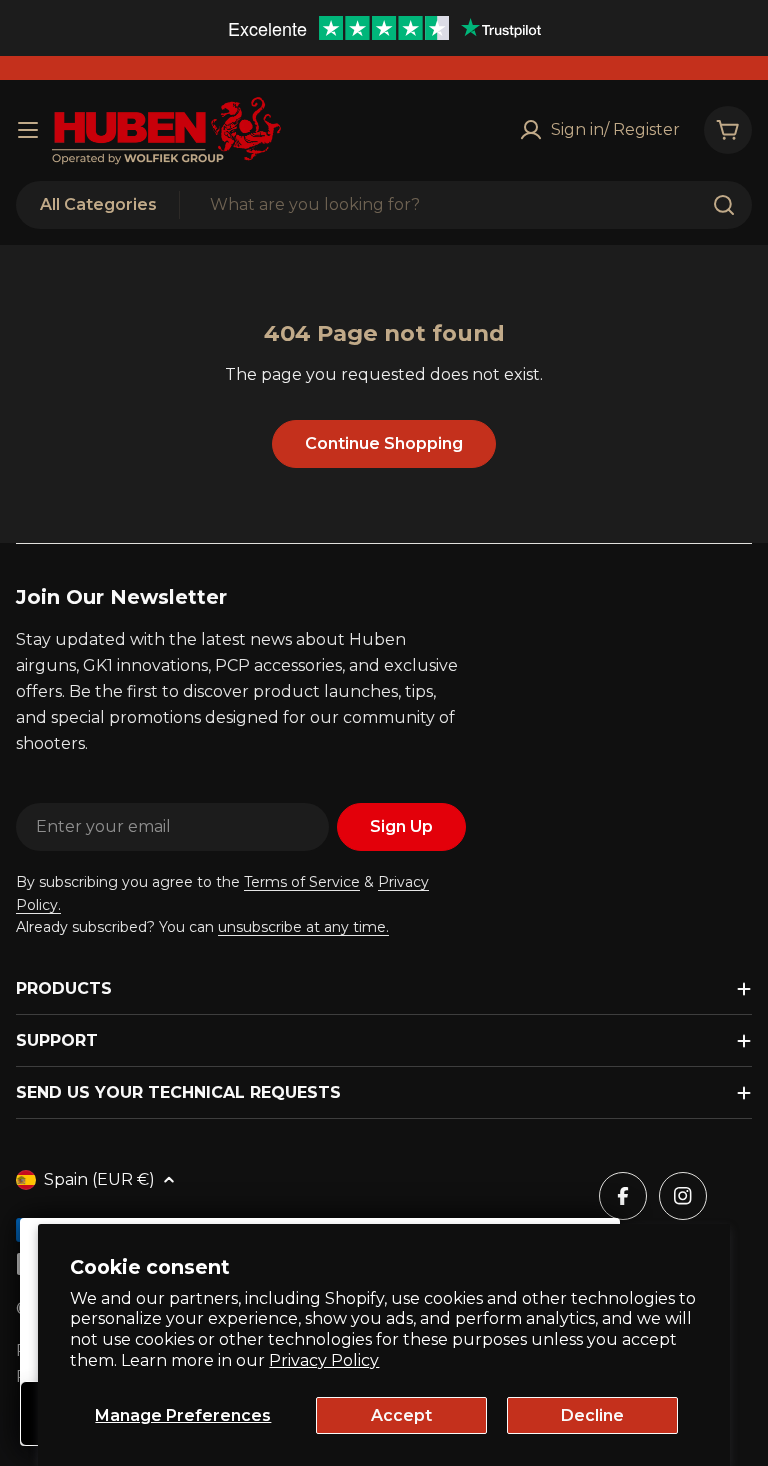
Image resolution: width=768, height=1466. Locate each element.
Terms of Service (302, 882)
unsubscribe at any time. (303, 927)
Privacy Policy (324, 1360)
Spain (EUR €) (99, 1179)
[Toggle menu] (28, 130)
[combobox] (384, 205)
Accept (401, 1415)
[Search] (724, 205)
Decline (592, 1415)
